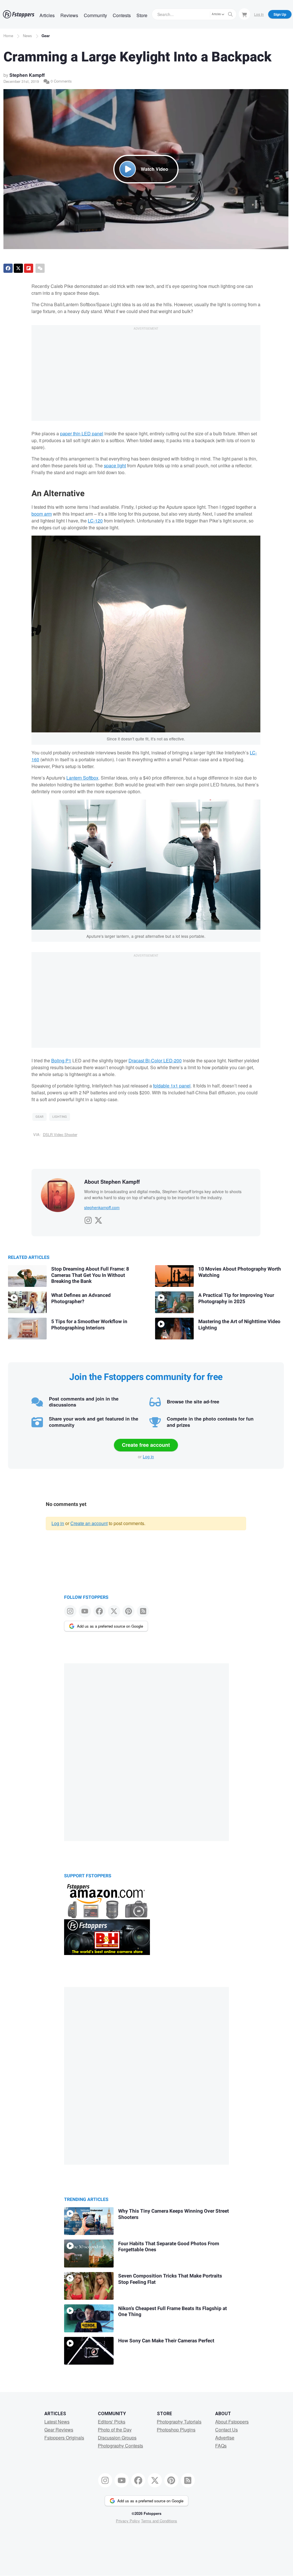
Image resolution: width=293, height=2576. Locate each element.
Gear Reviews (59, 2430)
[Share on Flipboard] (29, 268)
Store (142, 15)
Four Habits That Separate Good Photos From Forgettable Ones (169, 2247)
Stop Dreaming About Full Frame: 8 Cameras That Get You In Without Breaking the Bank (90, 1275)
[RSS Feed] (143, 1611)
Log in (148, 1457)
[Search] (230, 14)
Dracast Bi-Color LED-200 (155, 1060)
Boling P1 (61, 1060)
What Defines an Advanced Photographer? (81, 1298)
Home (8, 36)
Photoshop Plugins (176, 2430)
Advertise (225, 2438)
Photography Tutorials (179, 2422)
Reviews (69, 15)
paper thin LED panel (82, 433)
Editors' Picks (112, 2422)
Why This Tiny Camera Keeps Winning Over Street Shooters (174, 2214)
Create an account (89, 1523)
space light (115, 465)
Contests (122, 15)
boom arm (42, 514)
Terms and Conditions (159, 2521)
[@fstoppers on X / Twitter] (114, 1611)
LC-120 (95, 521)
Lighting (60, 1117)
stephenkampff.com (102, 1207)
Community (95, 15)
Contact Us (226, 2430)
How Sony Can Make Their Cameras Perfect (166, 2341)
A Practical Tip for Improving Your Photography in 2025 (236, 1298)
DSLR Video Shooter (60, 1134)
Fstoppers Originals (64, 2438)
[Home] (19, 14)
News (27, 36)
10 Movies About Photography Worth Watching (240, 1272)
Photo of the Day (115, 2430)
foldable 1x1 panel (172, 1086)
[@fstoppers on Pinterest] (129, 1611)
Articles (47, 15)
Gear (46, 36)
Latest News (57, 2422)
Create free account (146, 1445)
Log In (259, 14)
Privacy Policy (128, 2521)
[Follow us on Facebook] (99, 1611)
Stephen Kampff (27, 75)
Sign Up (280, 14)
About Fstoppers (232, 2422)
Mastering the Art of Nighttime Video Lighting (239, 1325)
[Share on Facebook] (8, 268)
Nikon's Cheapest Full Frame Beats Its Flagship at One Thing (173, 2312)
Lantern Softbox (82, 778)
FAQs (221, 2446)
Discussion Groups (117, 2438)
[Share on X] (18, 268)
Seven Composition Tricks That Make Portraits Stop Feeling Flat (170, 2279)
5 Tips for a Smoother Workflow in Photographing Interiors (89, 1325)
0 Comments (61, 81)
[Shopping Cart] (244, 14)
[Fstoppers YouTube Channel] (85, 1611)
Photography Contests (120, 2446)
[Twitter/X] (98, 1219)
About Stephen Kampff (112, 1182)
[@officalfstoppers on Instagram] (70, 1611)
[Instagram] (88, 1219)
